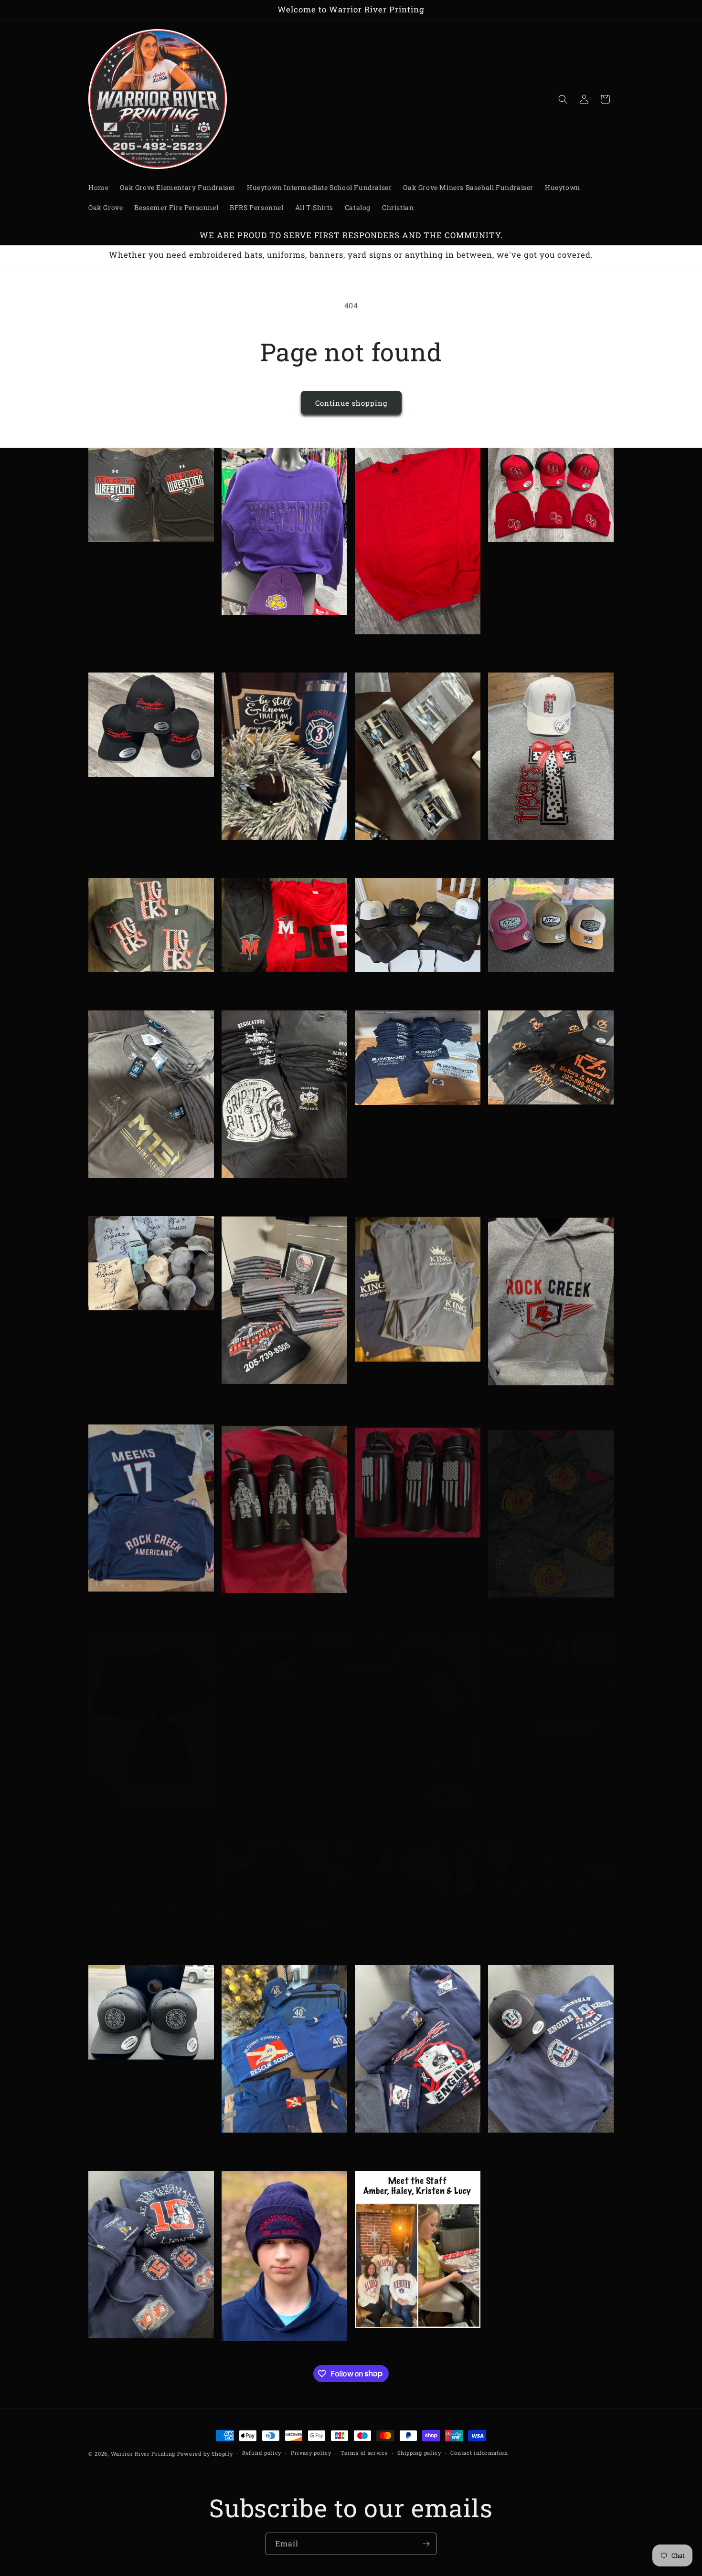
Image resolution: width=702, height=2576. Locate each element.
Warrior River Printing (143, 2454)
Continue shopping (351, 403)
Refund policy (262, 2453)
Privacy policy (311, 2453)
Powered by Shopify (205, 2454)
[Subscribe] (426, 2544)
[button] (563, 99)
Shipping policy (419, 2453)
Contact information (479, 2453)
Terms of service (364, 2453)
